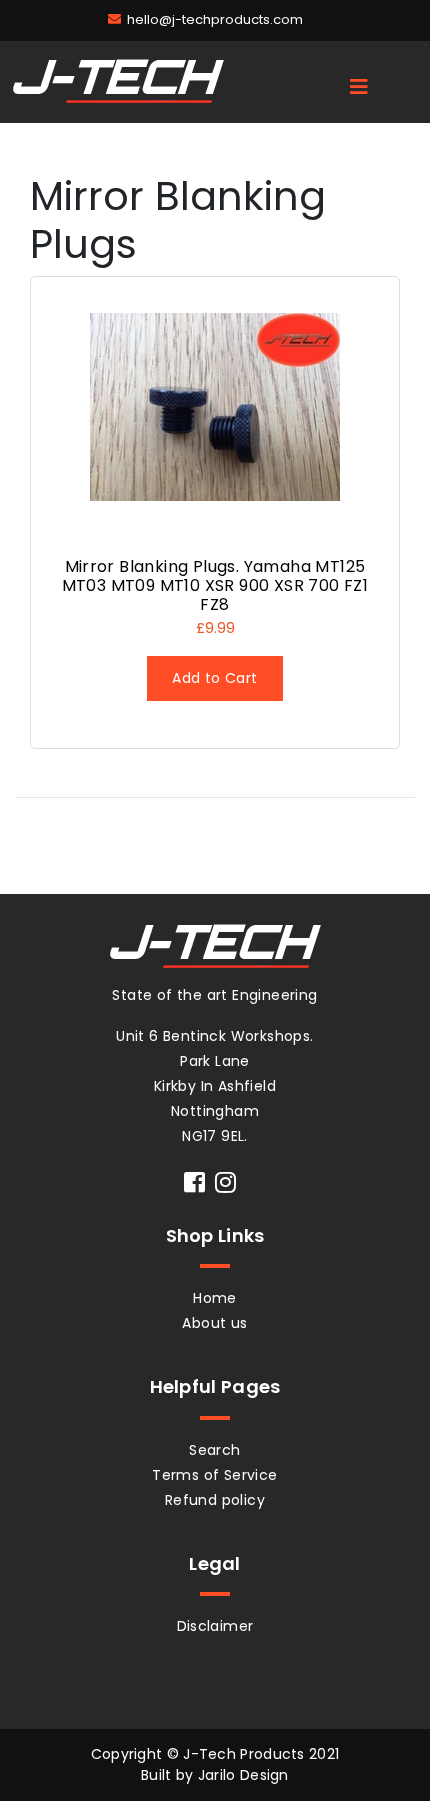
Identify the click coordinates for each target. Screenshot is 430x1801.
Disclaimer (215, 1626)
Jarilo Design (243, 1775)
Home (215, 1298)
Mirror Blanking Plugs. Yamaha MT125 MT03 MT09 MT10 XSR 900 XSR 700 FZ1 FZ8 (215, 585)
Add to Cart (214, 678)
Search (214, 1450)
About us (214, 1323)
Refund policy (215, 1500)
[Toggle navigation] (359, 87)
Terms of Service (214, 1475)
